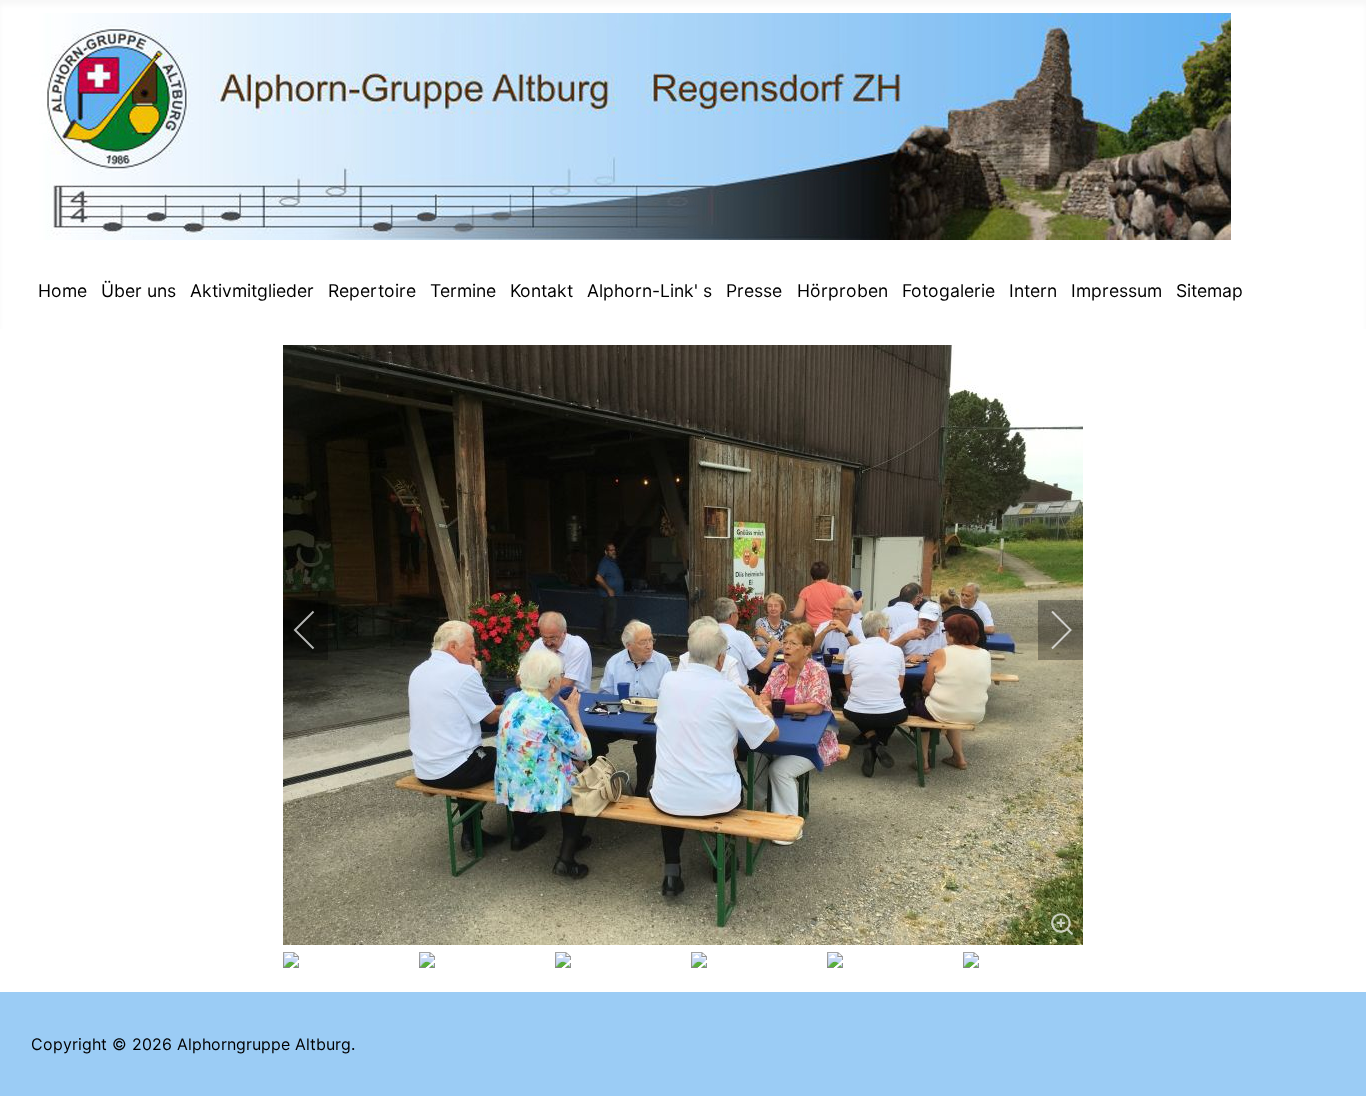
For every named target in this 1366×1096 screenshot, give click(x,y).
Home (62, 290)
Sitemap (1209, 290)
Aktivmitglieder (252, 290)
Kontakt (541, 290)
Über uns (138, 290)
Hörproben (842, 290)
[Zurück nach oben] (1341, 1071)
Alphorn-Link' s (649, 290)
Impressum (1116, 290)
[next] (1048, 630)
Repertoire (372, 290)
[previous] (318, 630)
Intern (1033, 290)
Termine (463, 290)
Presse (754, 290)
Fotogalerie (948, 290)
